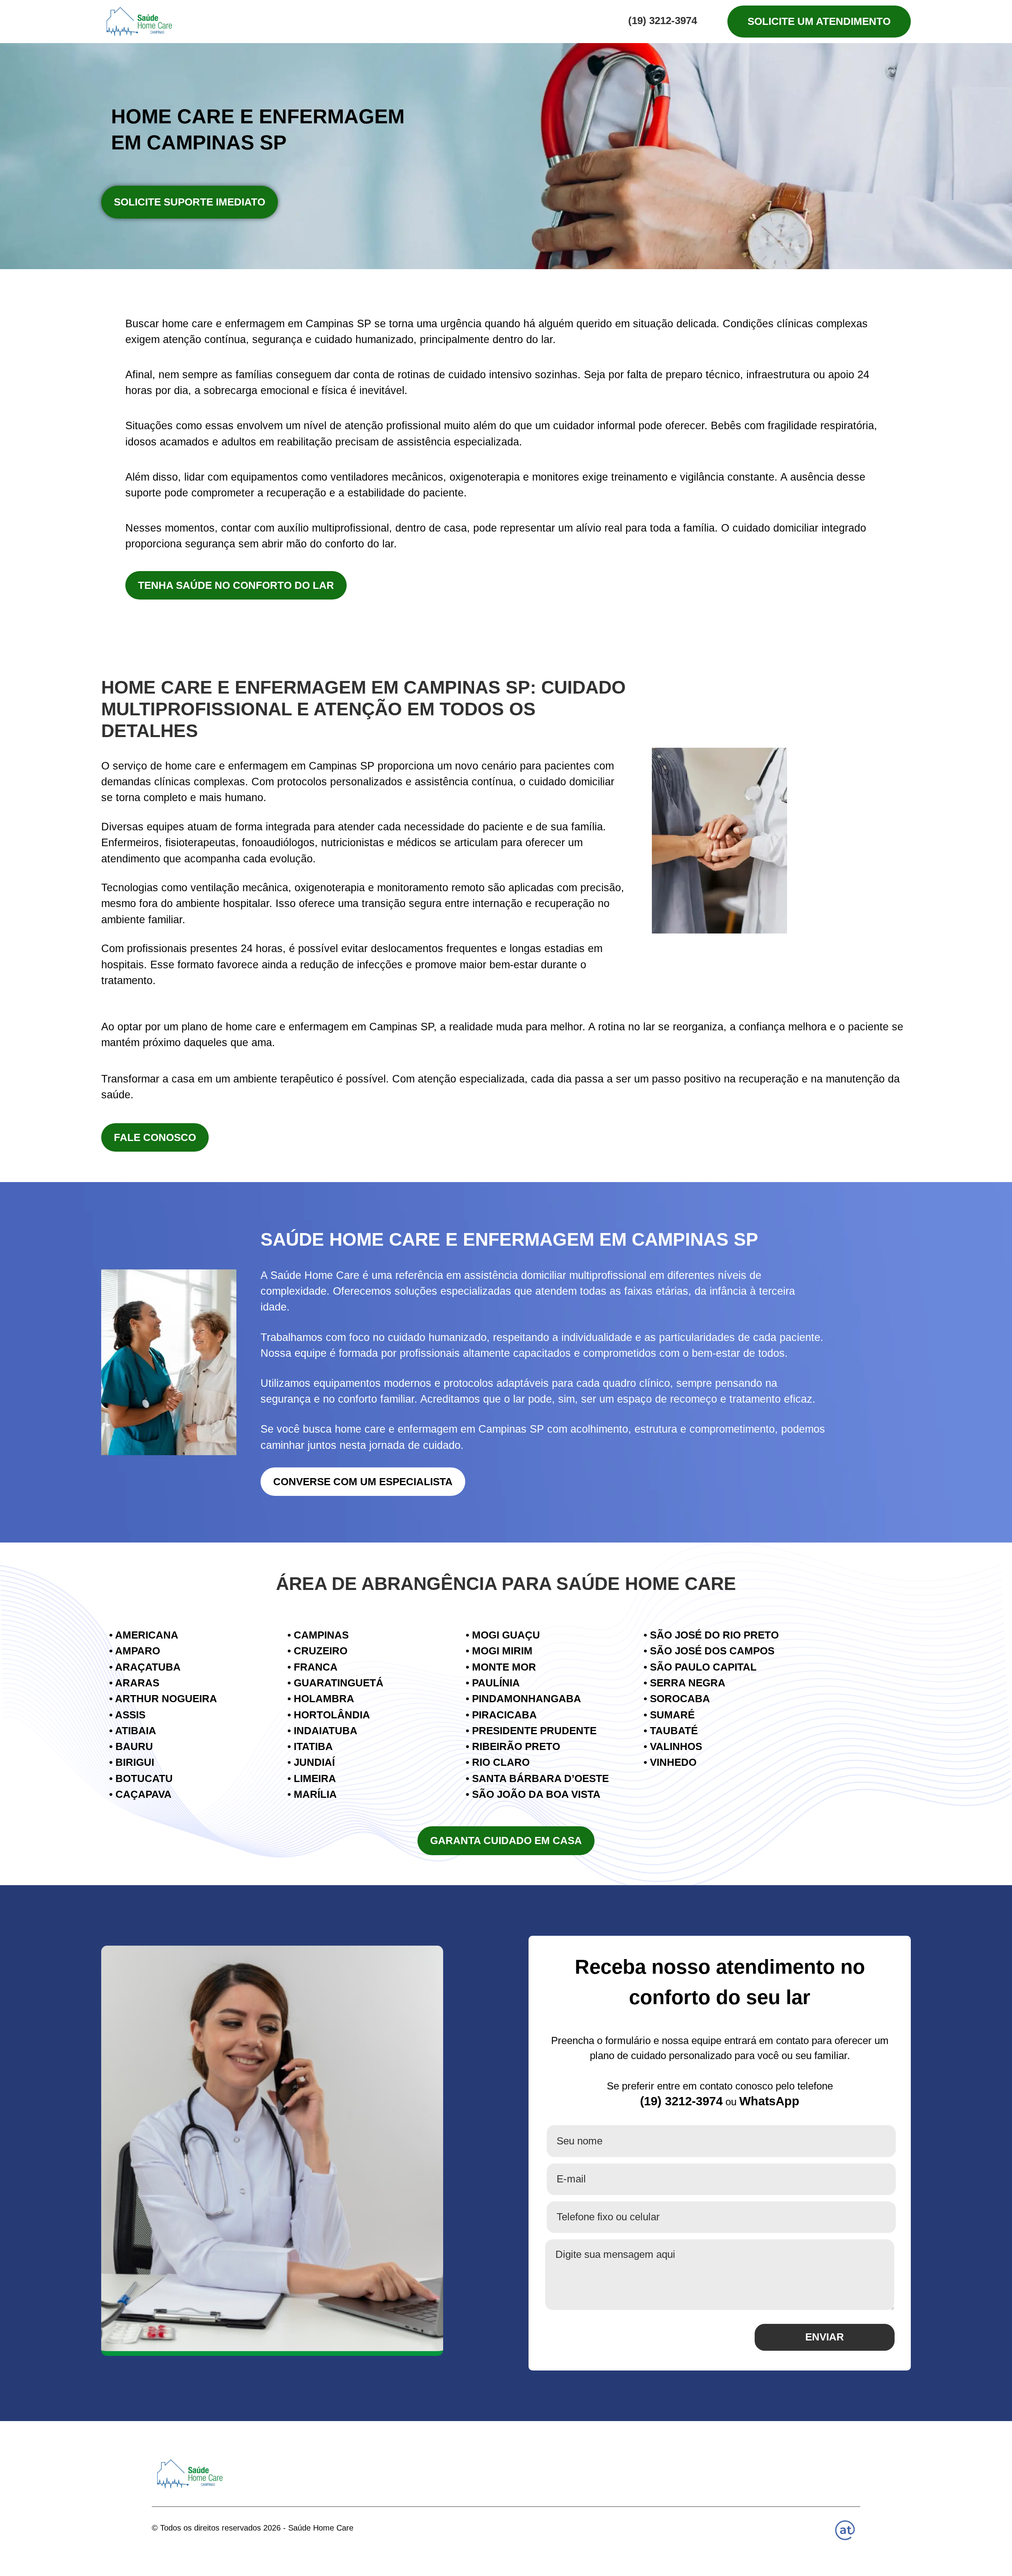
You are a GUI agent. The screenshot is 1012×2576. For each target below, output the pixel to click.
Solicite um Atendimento (819, 21)
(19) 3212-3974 (663, 21)
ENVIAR (825, 2337)
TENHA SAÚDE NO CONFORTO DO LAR (236, 585)
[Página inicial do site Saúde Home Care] (190, 2474)
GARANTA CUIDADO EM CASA (506, 1841)
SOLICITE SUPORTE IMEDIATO (190, 202)
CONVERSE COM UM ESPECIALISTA (363, 1482)
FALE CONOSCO (155, 1137)
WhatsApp (769, 2101)
